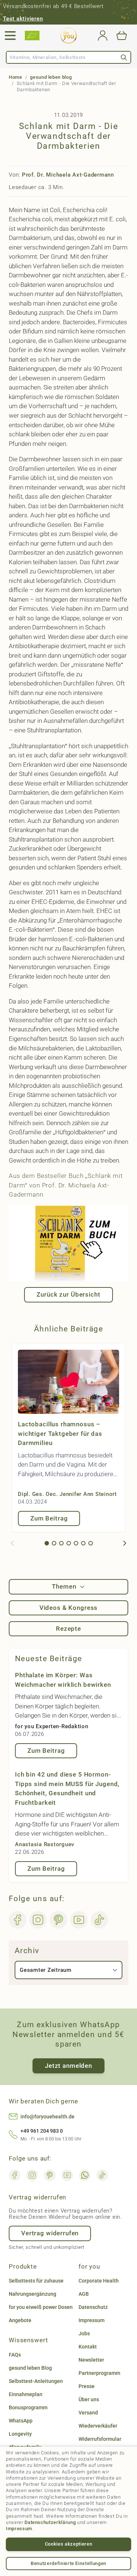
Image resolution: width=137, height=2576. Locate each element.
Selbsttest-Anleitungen (36, 2381)
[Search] (124, 57)
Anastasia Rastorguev (45, 1844)
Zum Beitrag (49, 1518)
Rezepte (68, 1629)
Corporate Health (99, 2281)
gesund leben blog (51, 77)
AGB (84, 2294)
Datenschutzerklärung (50, 2522)
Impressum (19, 2529)
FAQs (15, 2355)
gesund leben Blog (30, 2368)
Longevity (20, 2434)
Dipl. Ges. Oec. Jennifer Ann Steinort (67, 1494)
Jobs (84, 2333)
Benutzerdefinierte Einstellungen (68, 2563)
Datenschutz (93, 2307)
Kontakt (88, 2347)
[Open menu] (10, 36)
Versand (88, 2413)
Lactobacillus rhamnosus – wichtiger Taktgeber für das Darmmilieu (60, 1433)
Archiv (27, 1951)
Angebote (20, 2320)
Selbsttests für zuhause (36, 2281)
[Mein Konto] (103, 36)
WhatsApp (21, 2421)
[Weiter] (125, 1543)
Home (16, 77)
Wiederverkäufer (98, 2426)
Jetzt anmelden (68, 2066)
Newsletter (91, 2360)
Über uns (89, 2399)
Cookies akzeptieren (68, 2544)
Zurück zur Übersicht (68, 1294)
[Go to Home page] (69, 36)
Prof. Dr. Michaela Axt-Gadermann (68, 175)
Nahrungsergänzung (33, 2294)
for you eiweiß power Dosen (41, 2307)
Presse (87, 2386)
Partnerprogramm (99, 2373)
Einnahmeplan (26, 2394)
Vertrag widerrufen (50, 2233)
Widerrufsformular (100, 2439)
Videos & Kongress (68, 1608)
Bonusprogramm (28, 2407)
